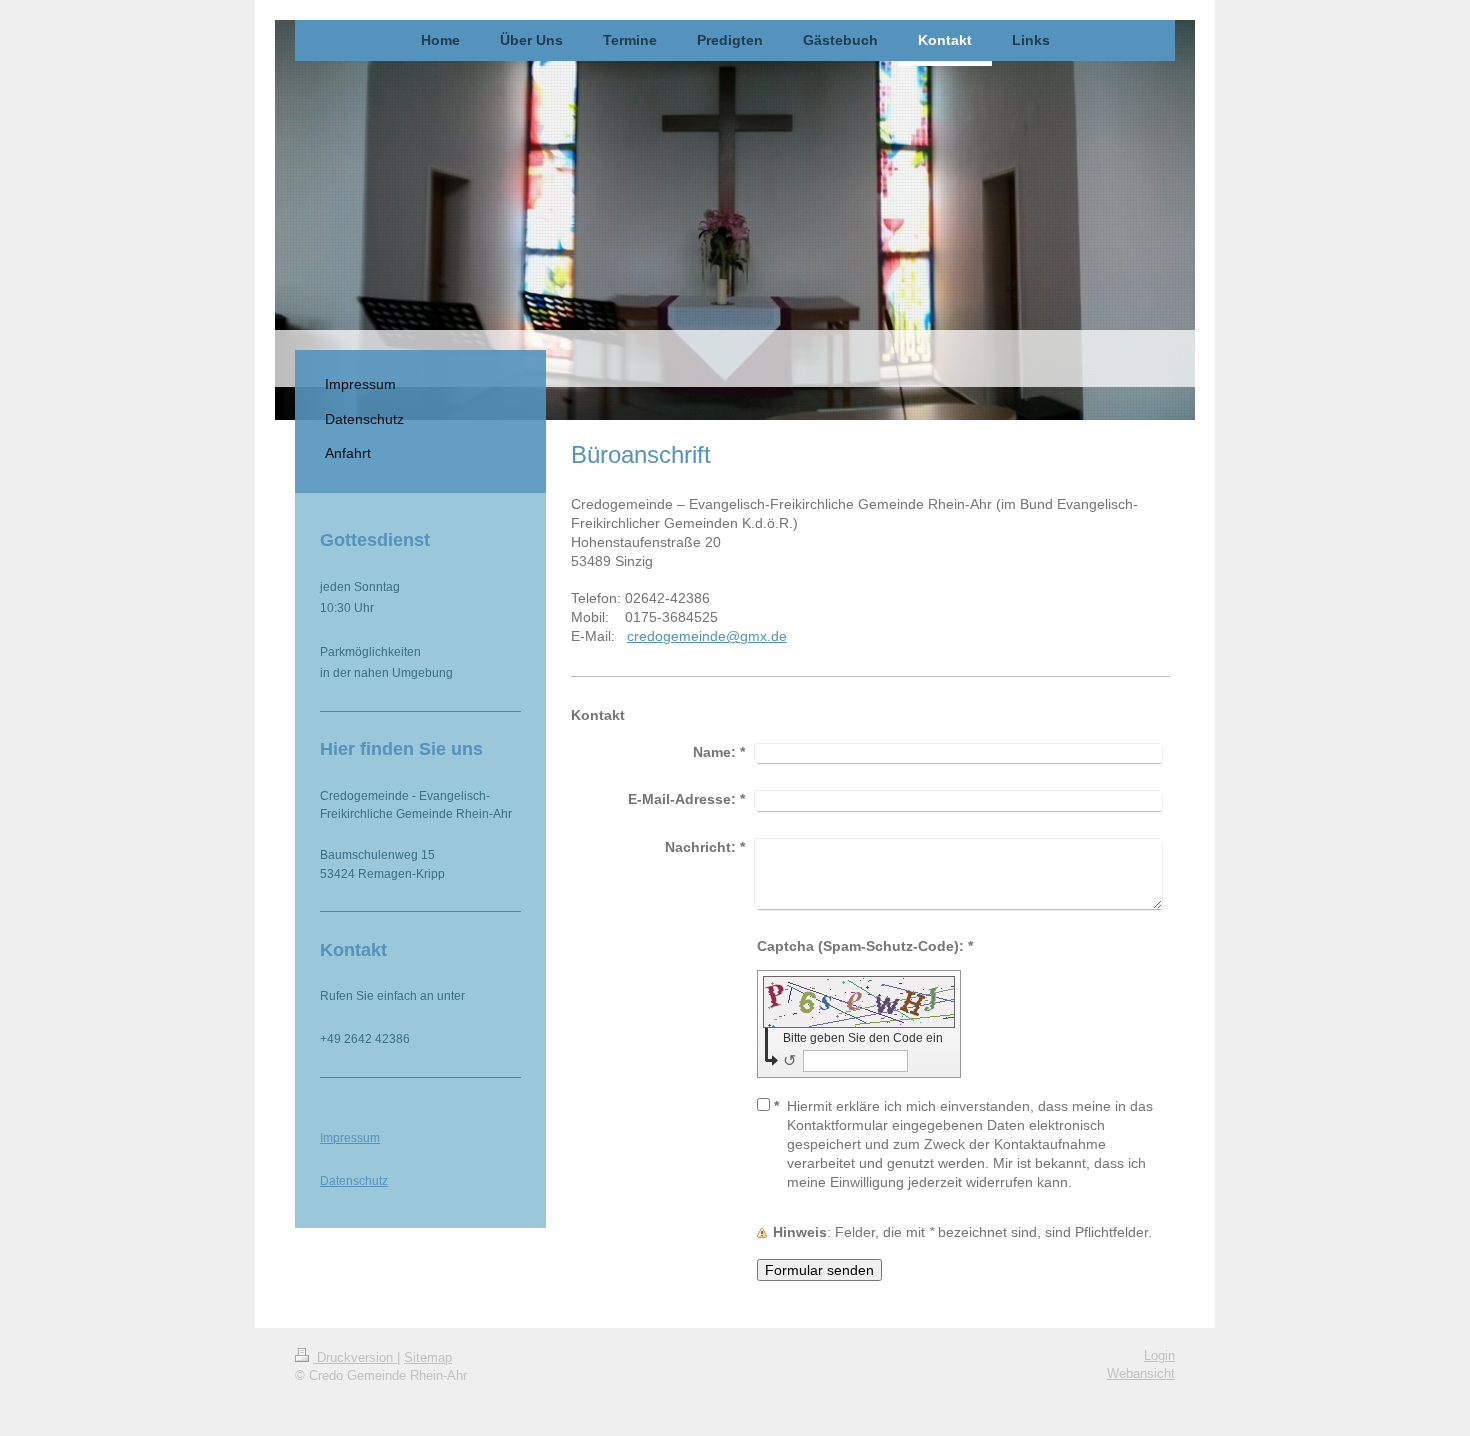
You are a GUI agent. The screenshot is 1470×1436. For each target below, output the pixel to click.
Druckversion (355, 1358)
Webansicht (1141, 1374)
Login (1159, 1356)
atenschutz (358, 1180)
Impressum (350, 1137)
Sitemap (428, 1358)
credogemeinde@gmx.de (707, 636)
